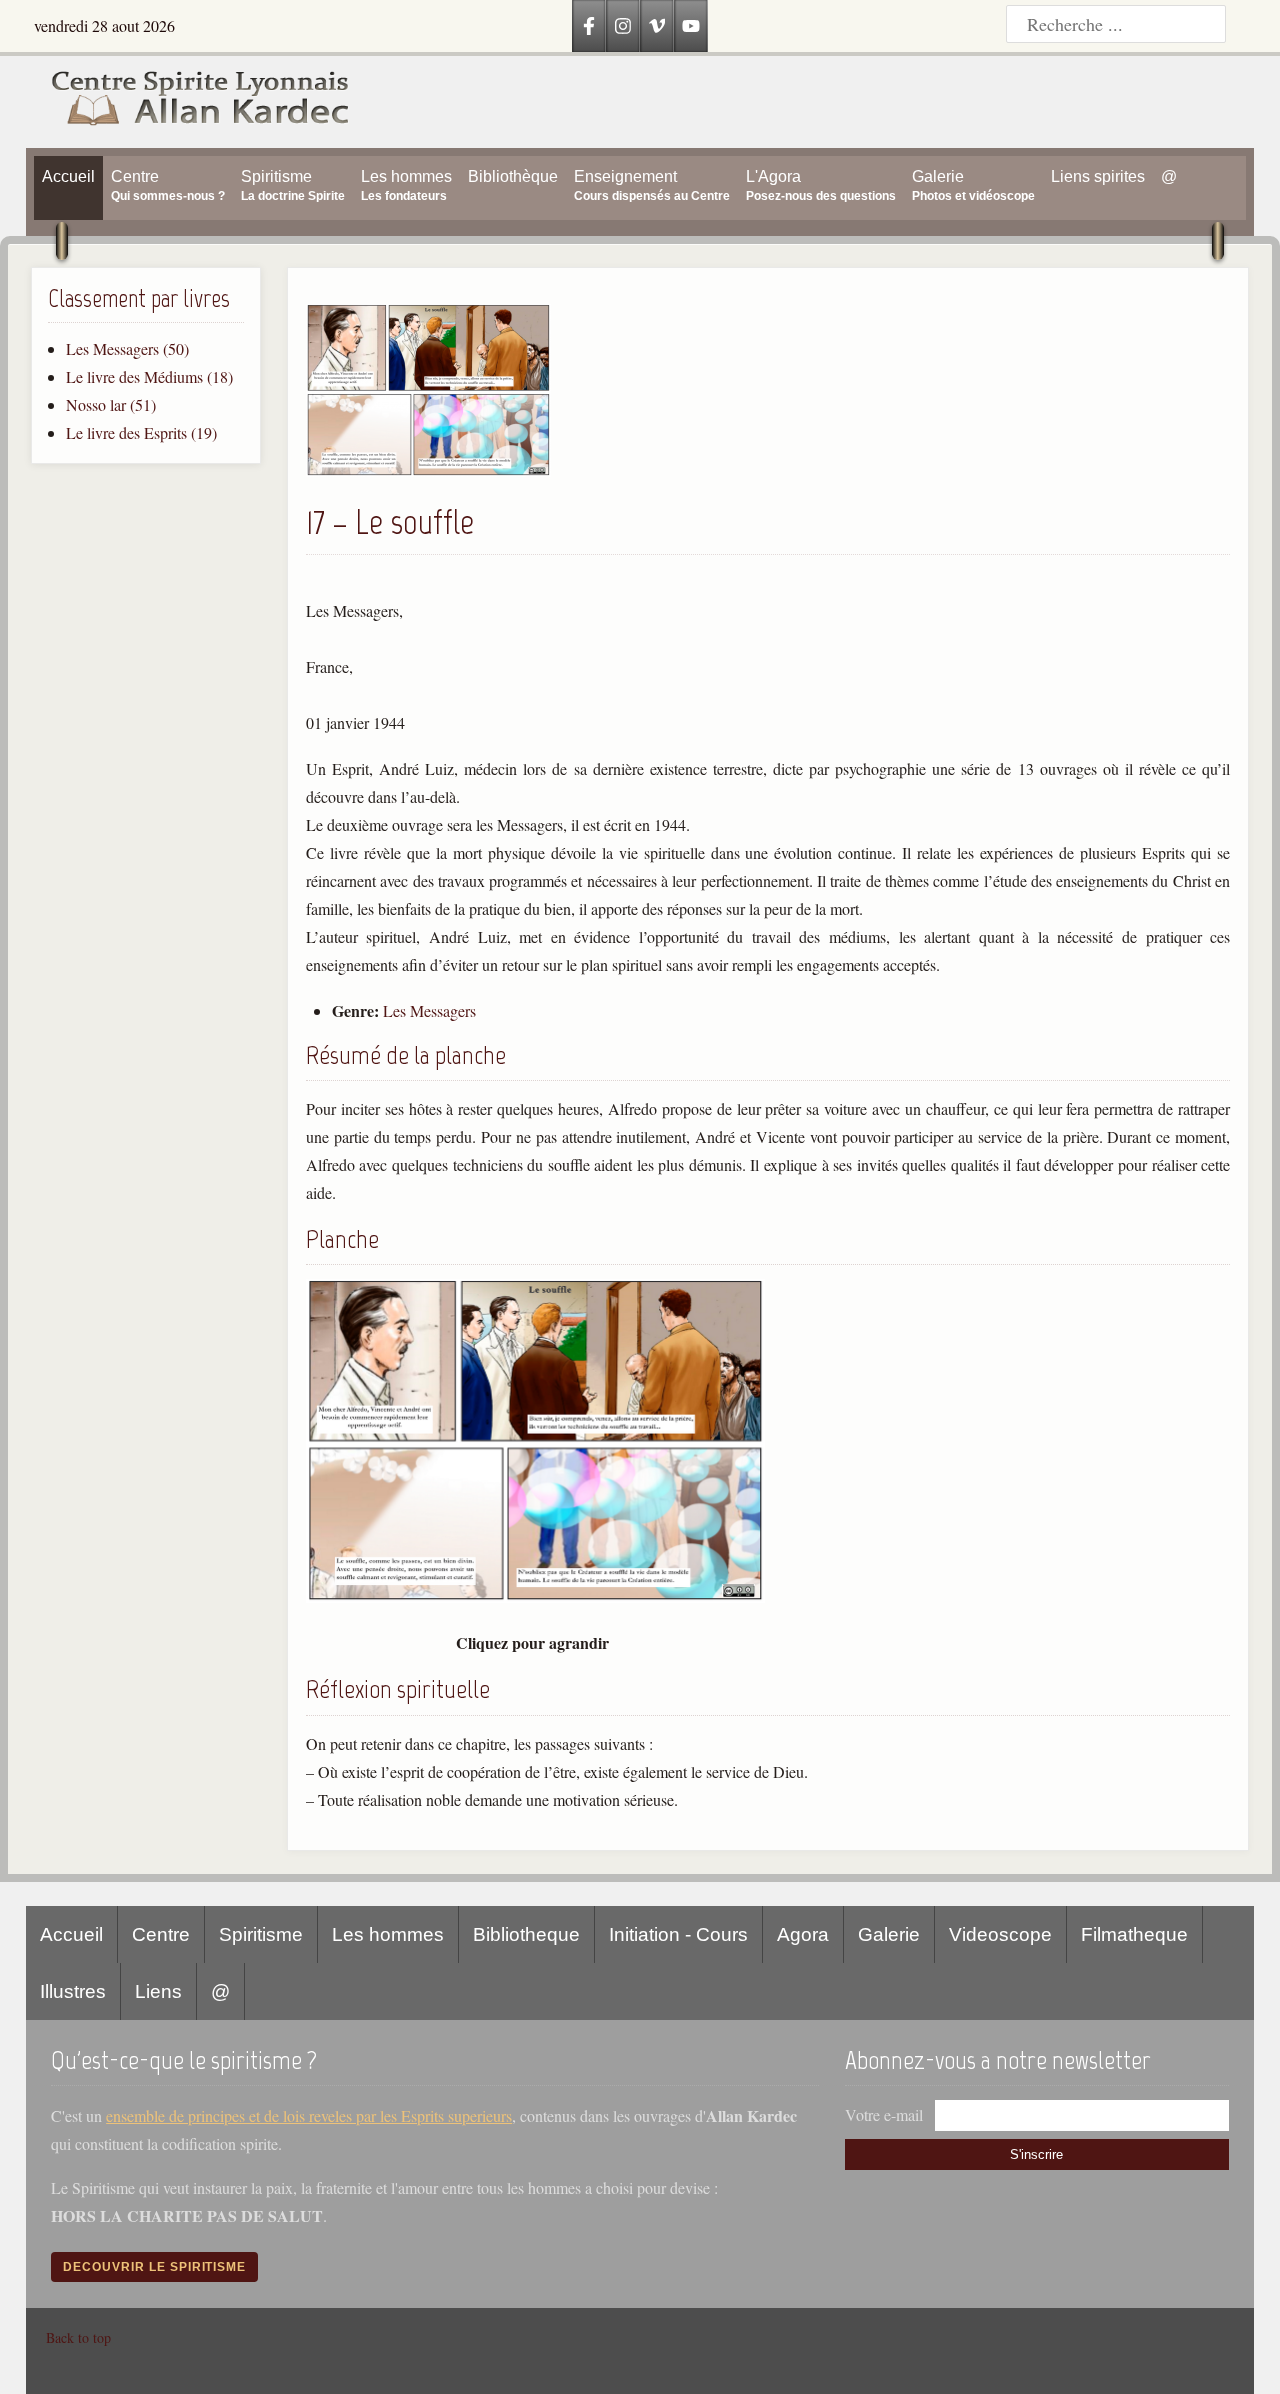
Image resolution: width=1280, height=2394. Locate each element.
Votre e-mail (884, 2114)
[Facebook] (589, 26)
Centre (161, 1934)
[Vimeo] (657, 26)
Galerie (889, 1934)
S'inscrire (1036, 2154)
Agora (803, 1934)
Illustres (73, 1991)
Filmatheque (1134, 1934)
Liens (158, 1991)
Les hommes (388, 1934)
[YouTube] (691, 26)
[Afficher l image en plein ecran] (535, 1596)
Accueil (71, 1934)
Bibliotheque (526, 1934)
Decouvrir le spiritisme (154, 2267)
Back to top (78, 2337)
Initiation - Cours (678, 1934)
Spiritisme (261, 1934)
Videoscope (1000, 1934)
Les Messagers (429, 1010)
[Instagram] (623, 26)
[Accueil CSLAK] (189, 102)
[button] (428, 470)
